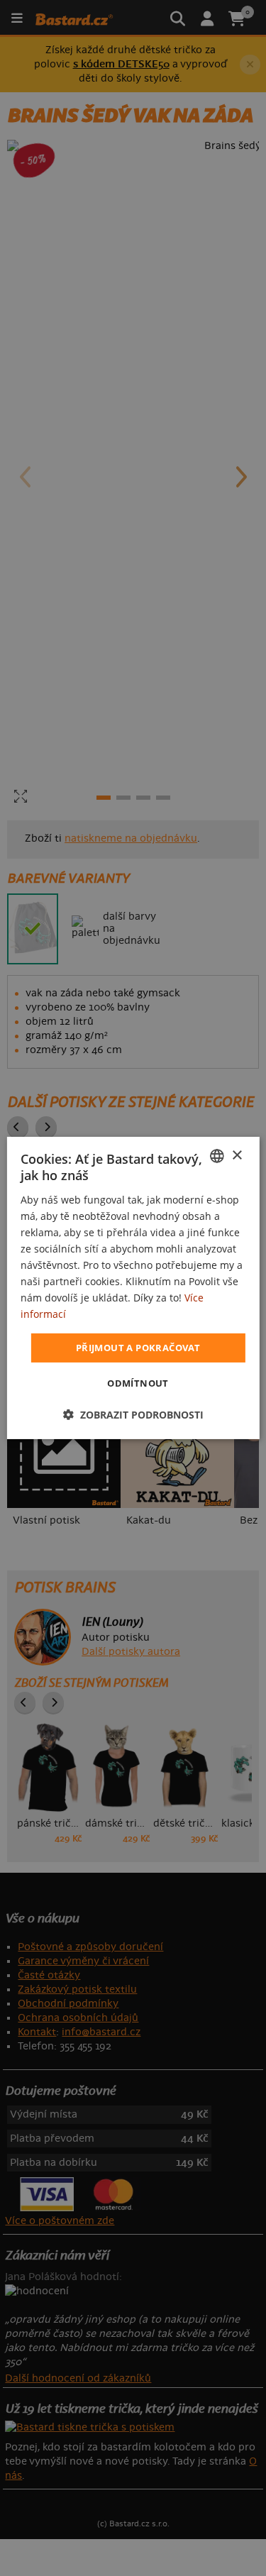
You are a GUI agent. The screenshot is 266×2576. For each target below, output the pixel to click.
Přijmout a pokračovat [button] (138, 1347)
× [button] (237, 1155)
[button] (133, 1415)
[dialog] (133, 1288)
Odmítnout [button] (138, 1383)
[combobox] (217, 1156)
